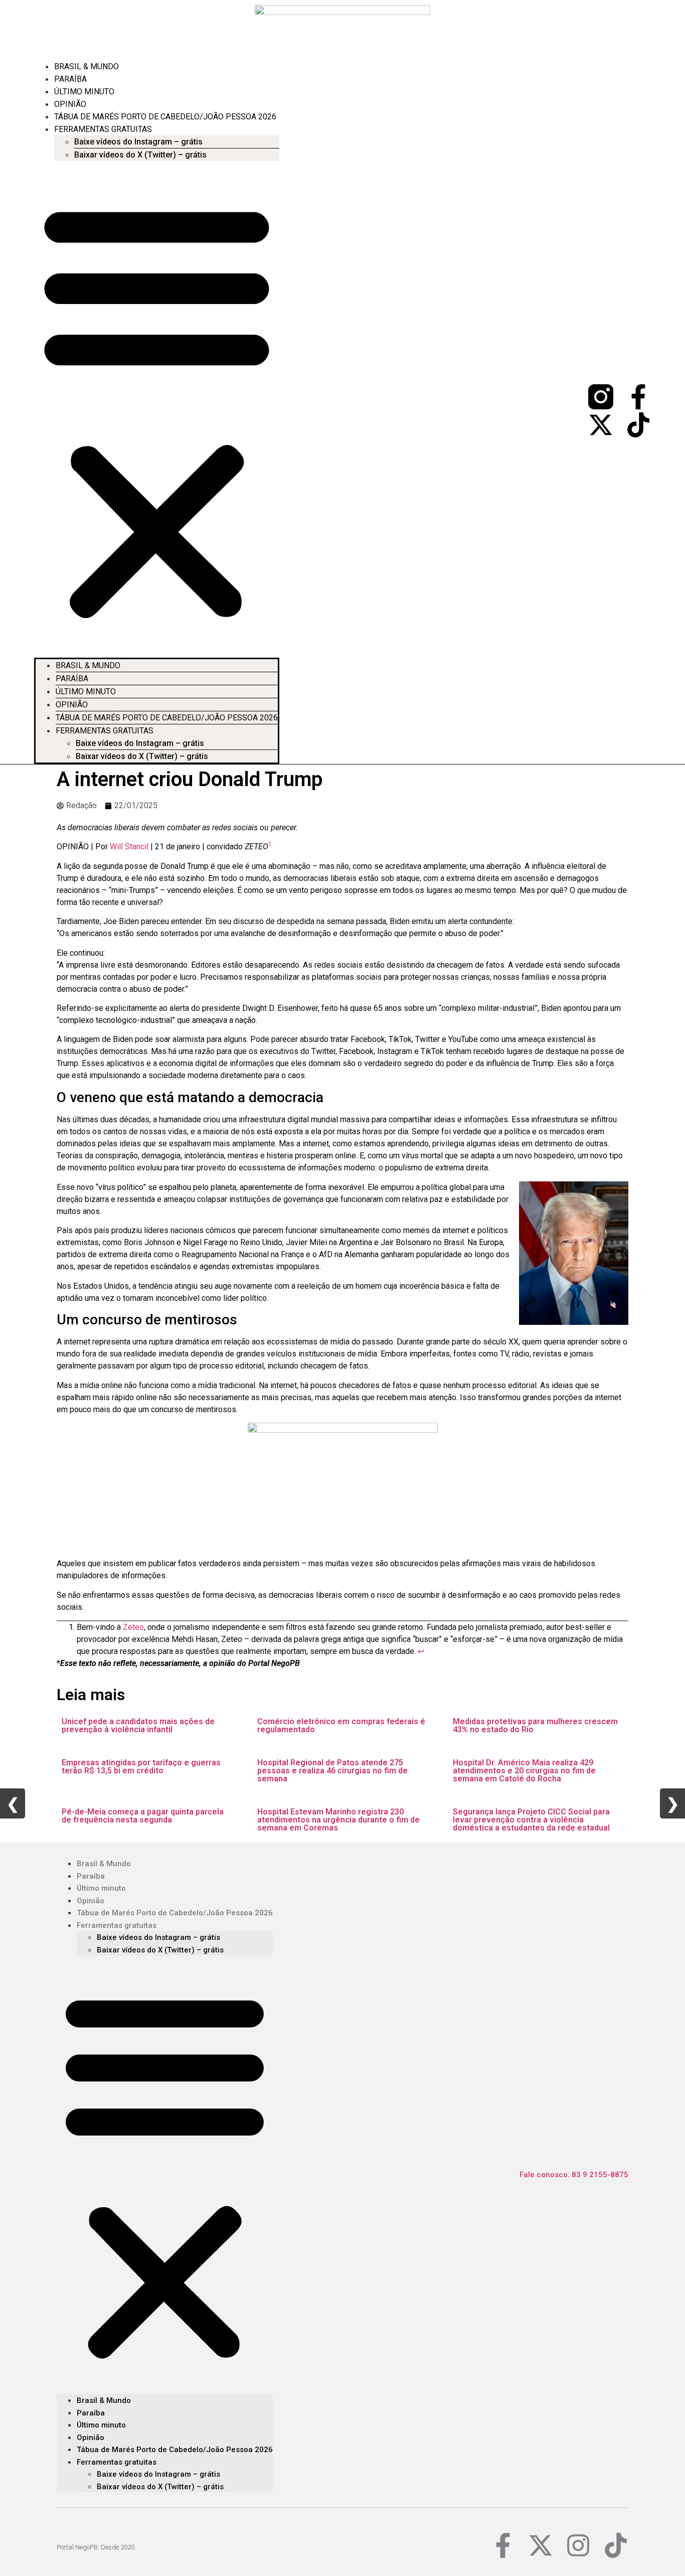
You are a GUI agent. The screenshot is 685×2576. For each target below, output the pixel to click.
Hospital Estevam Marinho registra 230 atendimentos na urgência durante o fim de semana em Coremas (338, 1820)
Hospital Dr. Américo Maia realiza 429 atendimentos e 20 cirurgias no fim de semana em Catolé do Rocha (524, 1771)
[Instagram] (578, 2545)
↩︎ (421, 1651)
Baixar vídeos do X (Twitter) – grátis (140, 155)
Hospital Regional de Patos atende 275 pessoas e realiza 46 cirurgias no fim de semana (332, 1771)
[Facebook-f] (638, 397)
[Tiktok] (638, 425)
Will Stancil (129, 847)
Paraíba (70, 79)
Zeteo (133, 1627)
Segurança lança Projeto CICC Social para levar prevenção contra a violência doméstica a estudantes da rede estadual (531, 1820)
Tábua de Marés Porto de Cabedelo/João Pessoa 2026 (165, 117)
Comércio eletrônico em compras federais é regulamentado (341, 1725)
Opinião (70, 104)
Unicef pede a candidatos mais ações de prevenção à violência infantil (138, 1725)
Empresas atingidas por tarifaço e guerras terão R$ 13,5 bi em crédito (141, 1767)
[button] (157, 409)
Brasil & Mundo (87, 66)
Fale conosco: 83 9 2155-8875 (574, 2175)
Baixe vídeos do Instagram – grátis (138, 142)
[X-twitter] (601, 425)
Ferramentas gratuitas (103, 129)
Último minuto (84, 92)
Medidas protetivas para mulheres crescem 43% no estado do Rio (535, 1725)
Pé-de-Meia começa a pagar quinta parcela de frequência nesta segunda (143, 1816)
